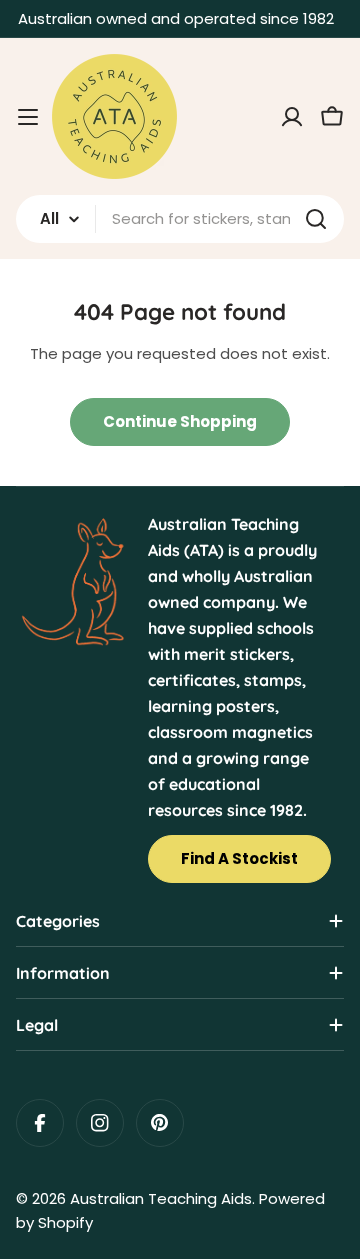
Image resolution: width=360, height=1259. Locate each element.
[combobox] (180, 219)
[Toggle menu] (28, 117)
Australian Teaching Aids (161, 1198)
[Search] (316, 219)
